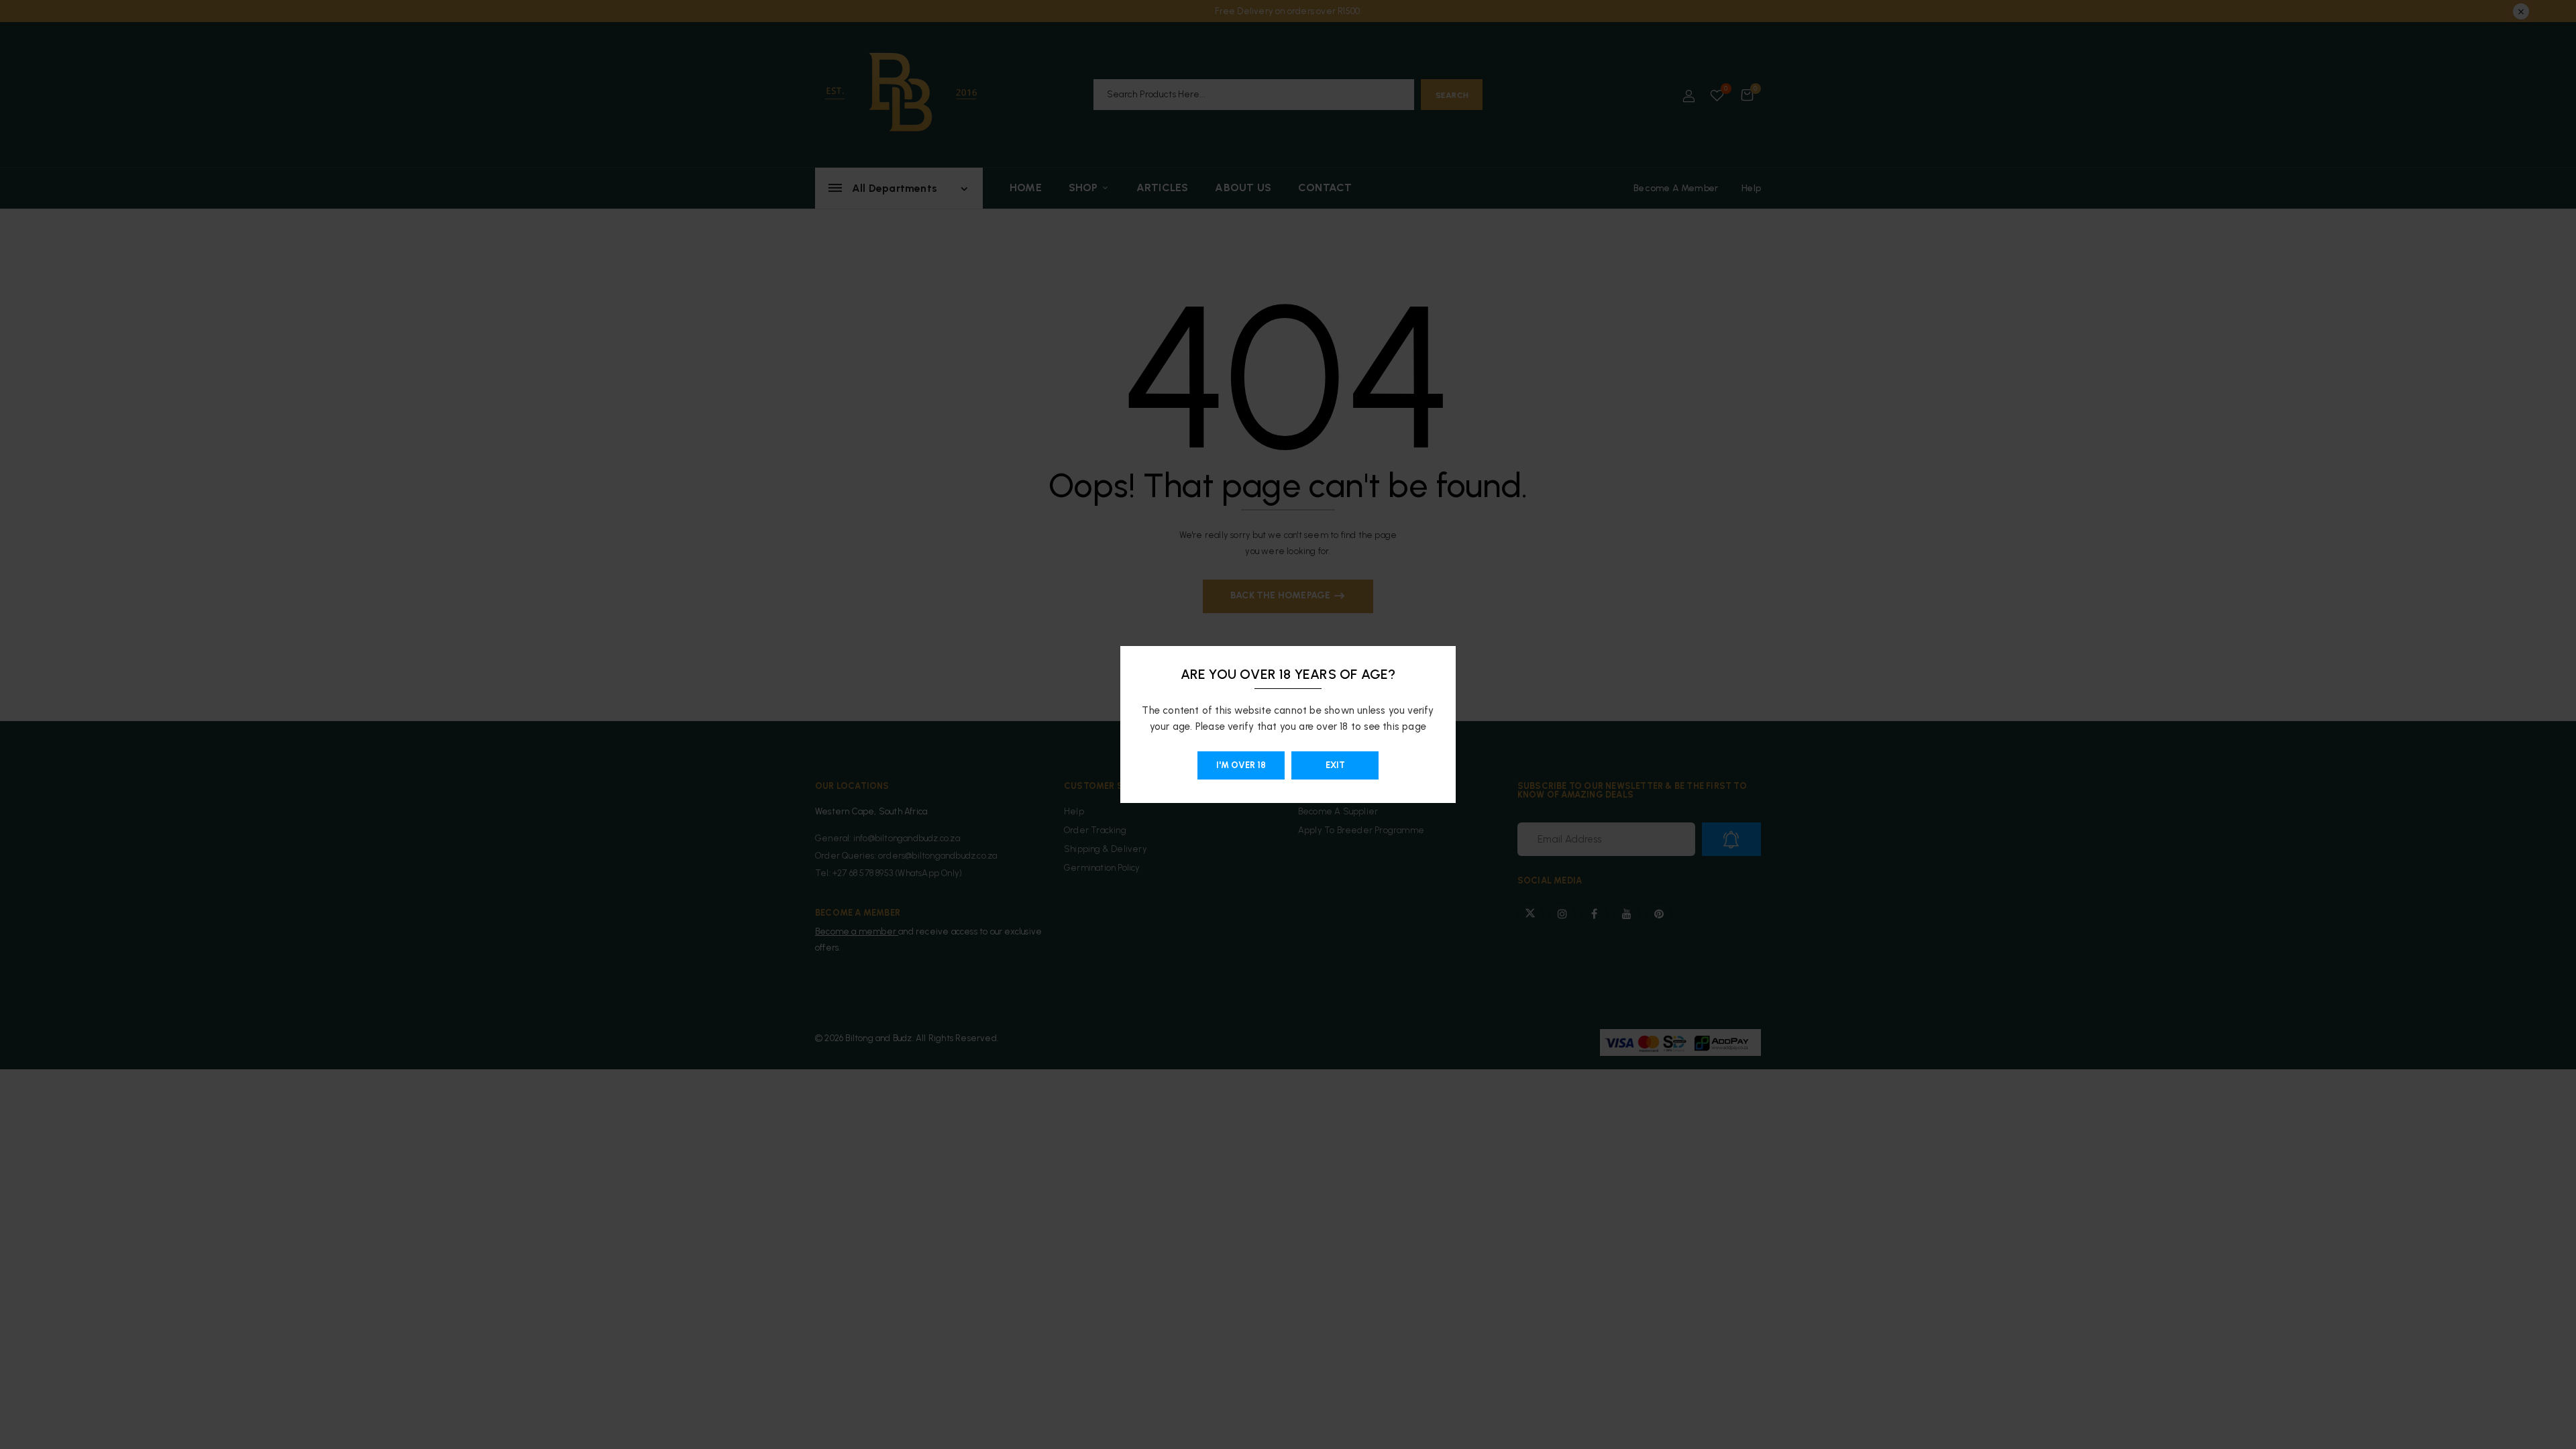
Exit (1335, 765)
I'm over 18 (1241, 765)
